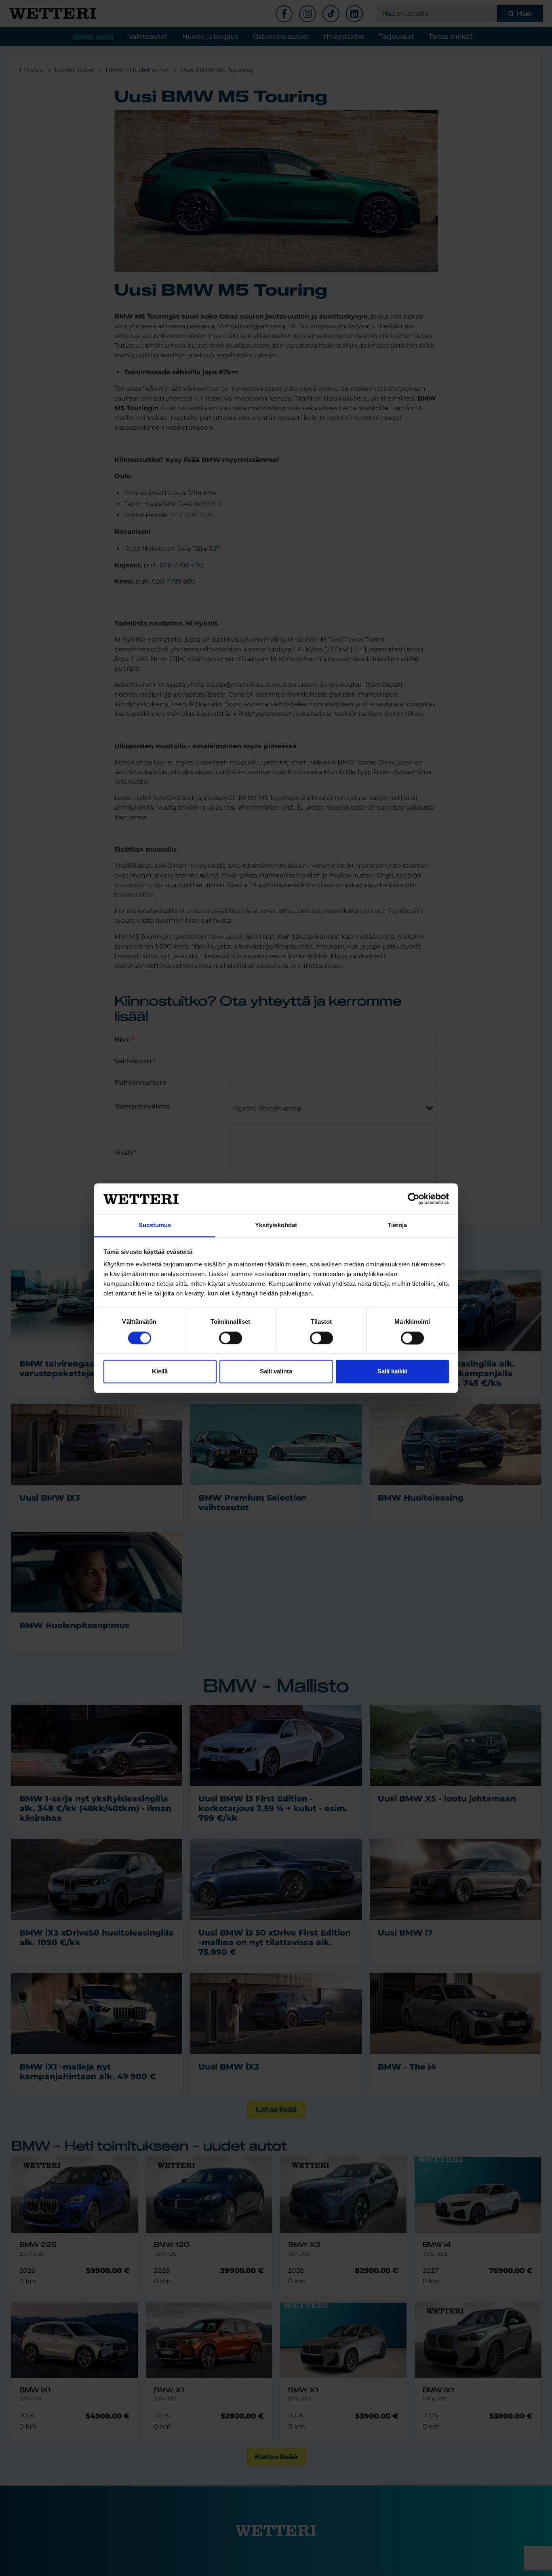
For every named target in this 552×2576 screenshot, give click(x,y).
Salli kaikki (392, 1372)
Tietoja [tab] (397, 1225)
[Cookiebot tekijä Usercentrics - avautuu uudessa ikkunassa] (414, 1199)
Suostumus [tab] (155, 1225)
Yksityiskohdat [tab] (276, 1225)
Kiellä (160, 1372)
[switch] (231, 1338)
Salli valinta (276, 1372)
